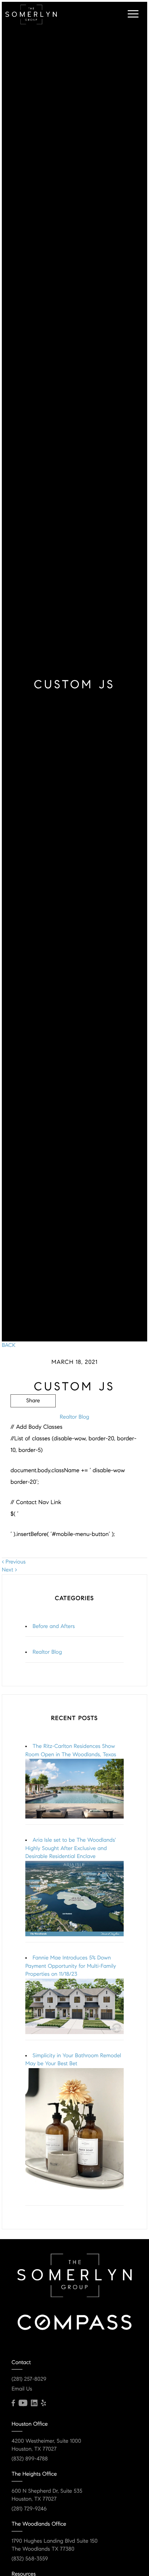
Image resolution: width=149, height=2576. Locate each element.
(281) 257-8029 (29, 2379)
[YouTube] (23, 2403)
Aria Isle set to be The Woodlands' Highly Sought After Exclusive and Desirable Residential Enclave (71, 1848)
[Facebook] (13, 2403)
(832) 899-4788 (30, 2459)
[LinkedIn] (34, 2403)
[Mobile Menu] (132, 14)
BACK (9, 1345)
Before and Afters (54, 1627)
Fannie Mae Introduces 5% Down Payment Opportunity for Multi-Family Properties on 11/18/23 (71, 1966)
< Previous (14, 1562)
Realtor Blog (74, 1417)
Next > (9, 1570)
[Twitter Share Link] (33, 1421)
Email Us (22, 2389)
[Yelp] (43, 2403)
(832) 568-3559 (30, 2559)
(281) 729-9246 (29, 2509)
